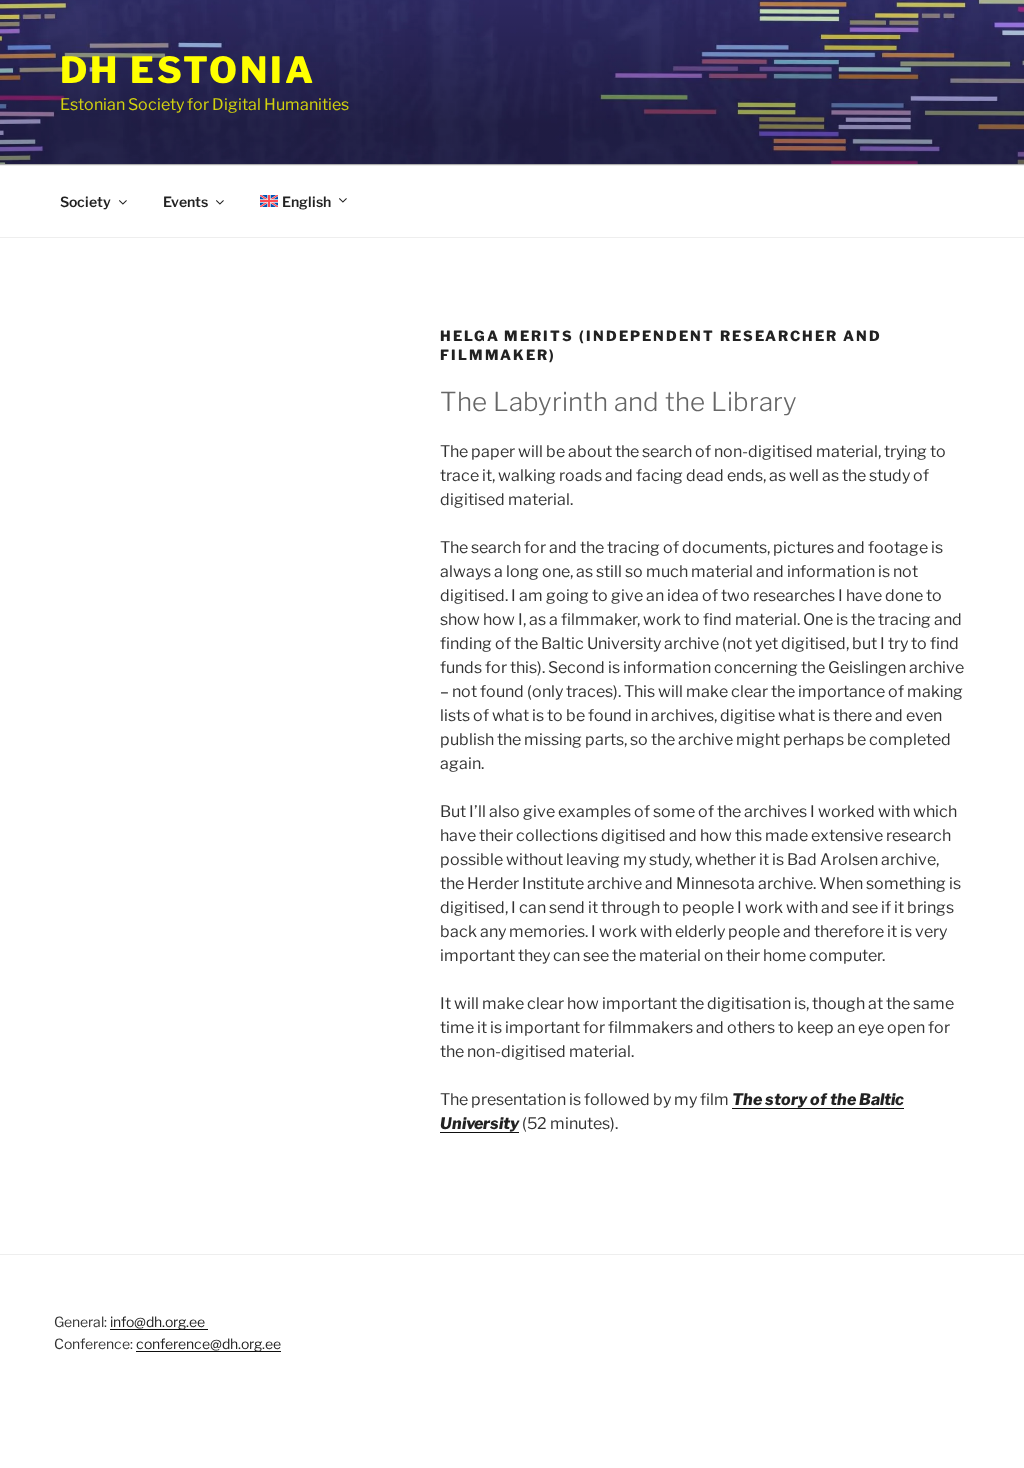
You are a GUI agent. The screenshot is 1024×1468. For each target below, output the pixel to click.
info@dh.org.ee (159, 1321)
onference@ (183, 1343)
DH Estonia (188, 70)
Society (85, 201)
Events (185, 201)
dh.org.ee (251, 1343)
